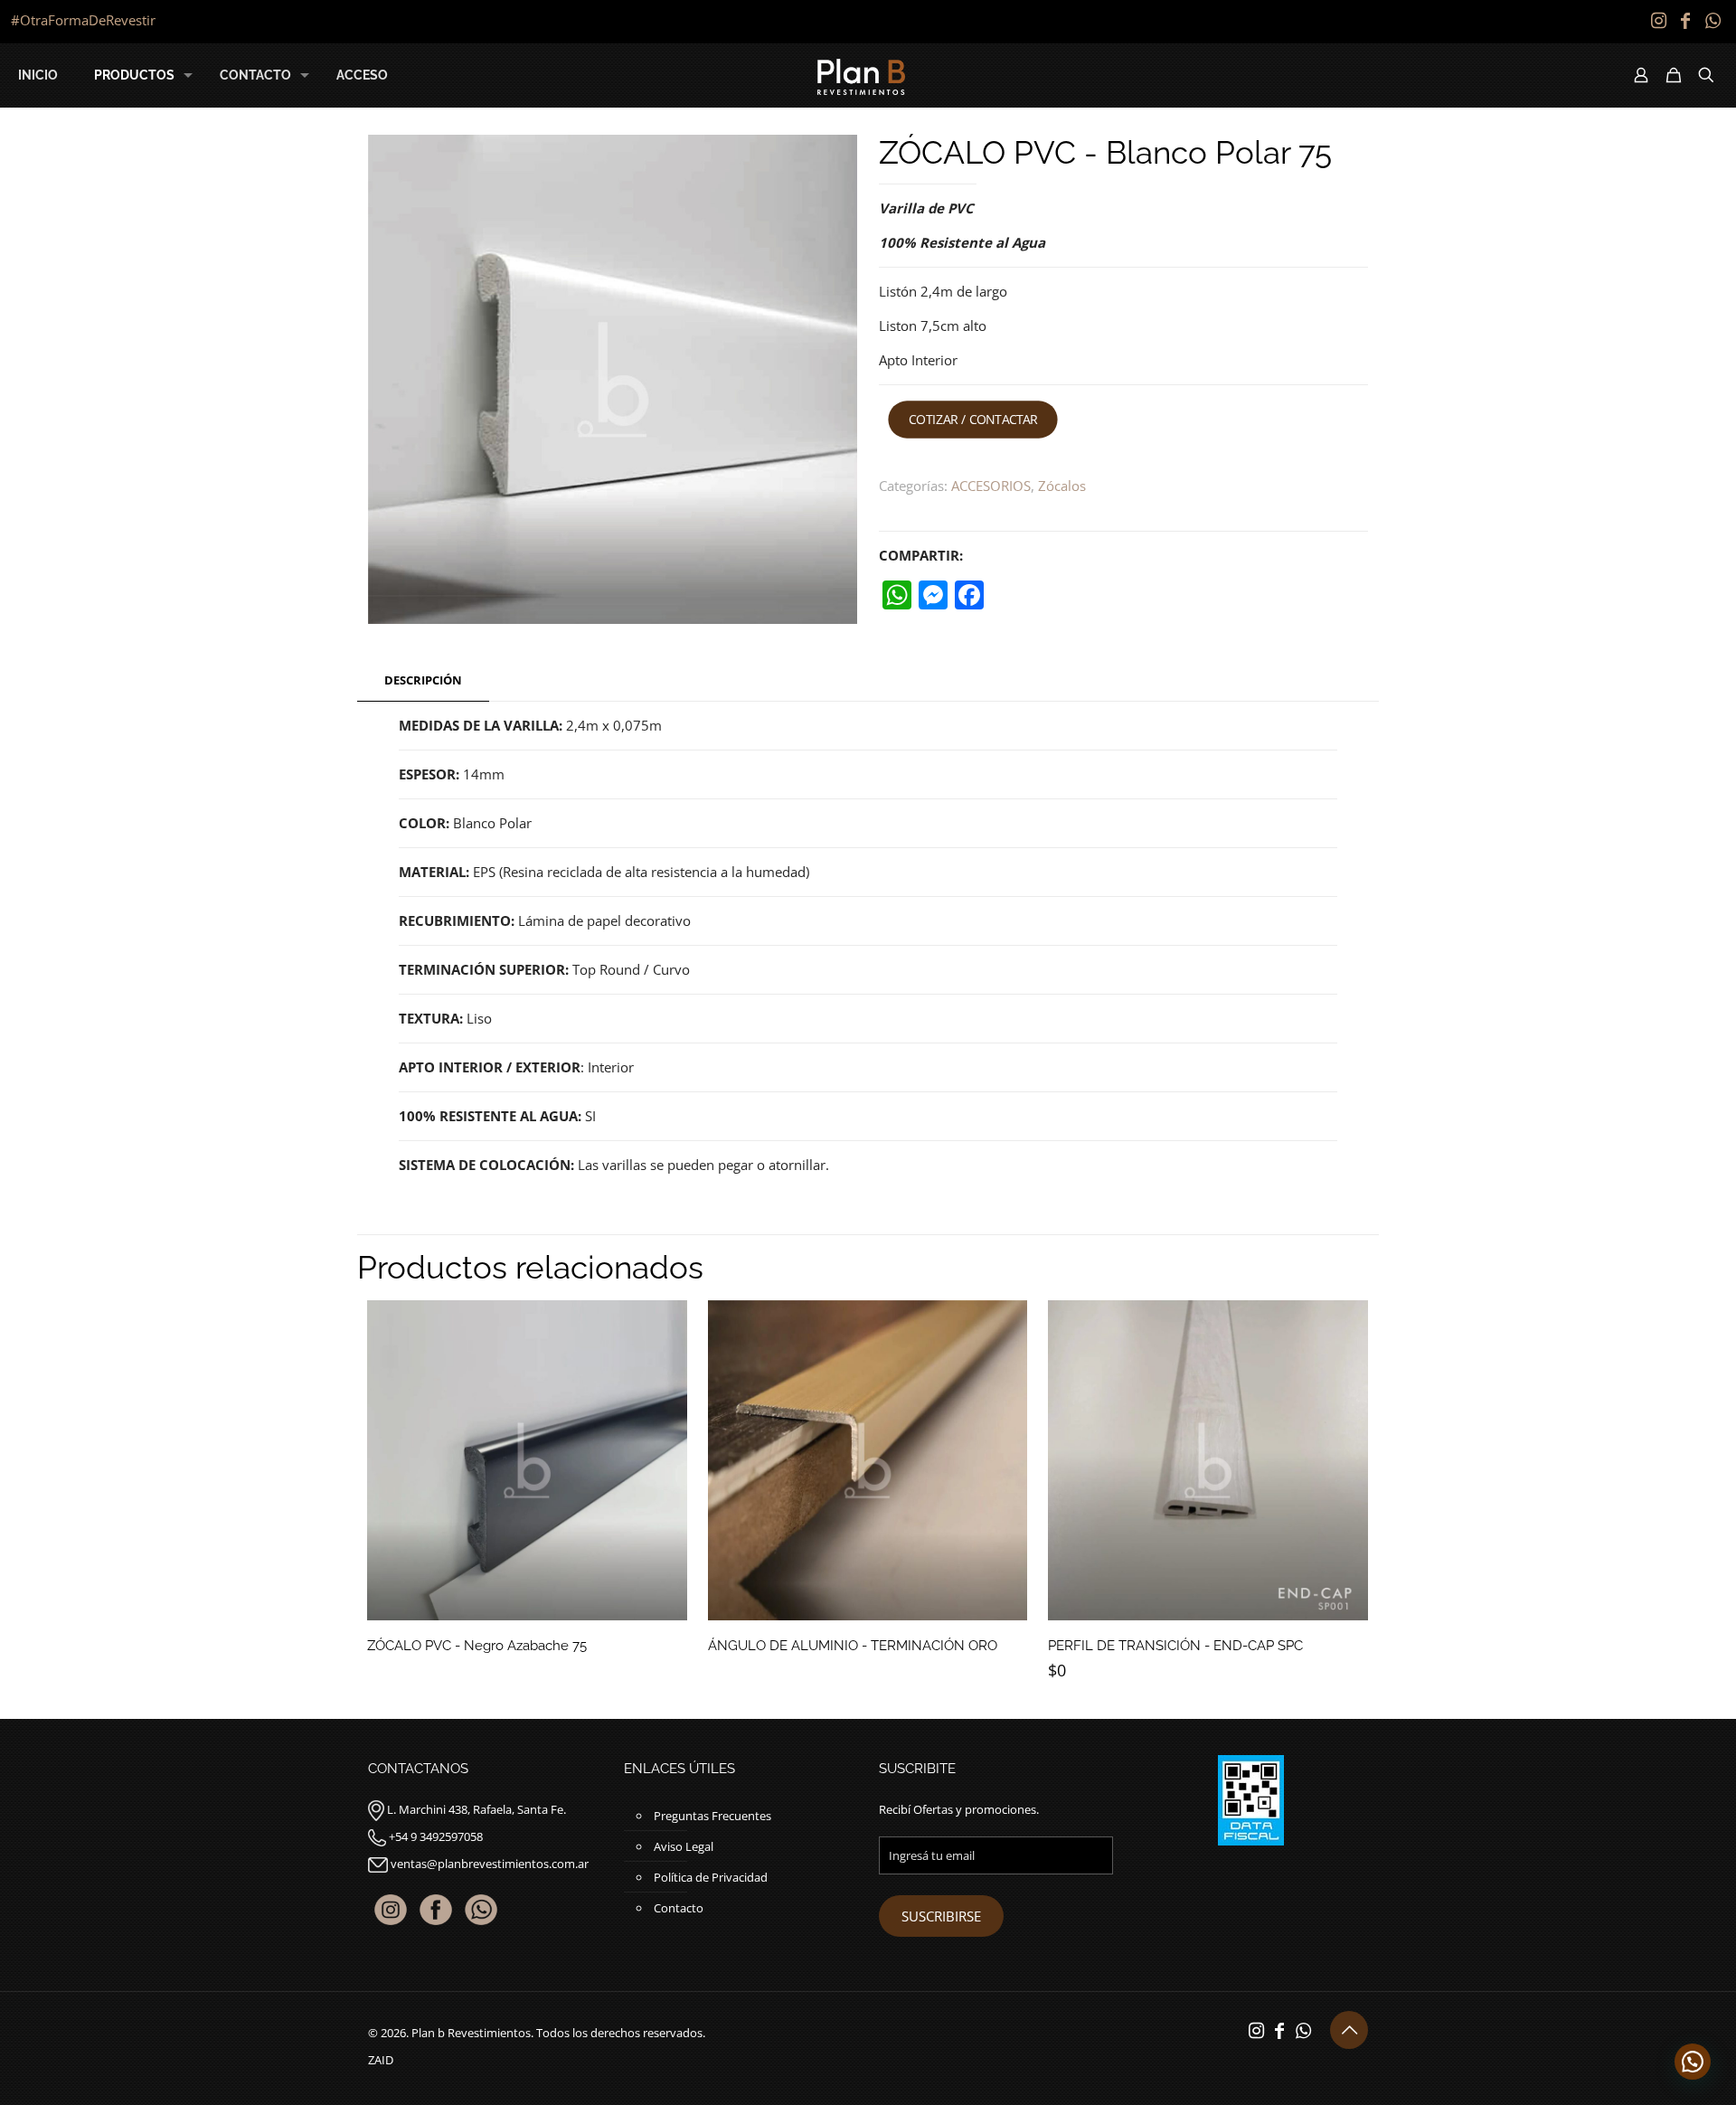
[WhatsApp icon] (1712, 20)
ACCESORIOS (991, 486)
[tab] (423, 680)
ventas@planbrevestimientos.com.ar (490, 1864)
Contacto (679, 1908)
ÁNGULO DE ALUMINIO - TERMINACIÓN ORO (853, 1646)
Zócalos (1062, 486)
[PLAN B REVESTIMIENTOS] (861, 75)
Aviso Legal (684, 1846)
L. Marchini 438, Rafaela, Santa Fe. (476, 1809)
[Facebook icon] (1685, 20)
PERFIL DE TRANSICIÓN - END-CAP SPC (1175, 1646)
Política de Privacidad (711, 1877)
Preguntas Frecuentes (712, 1816)
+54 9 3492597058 (436, 1836)
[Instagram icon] (1658, 20)
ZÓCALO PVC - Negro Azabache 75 (477, 1646)
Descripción (423, 680)
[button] (1693, 2062)
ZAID (381, 2060)
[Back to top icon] (1349, 2030)
